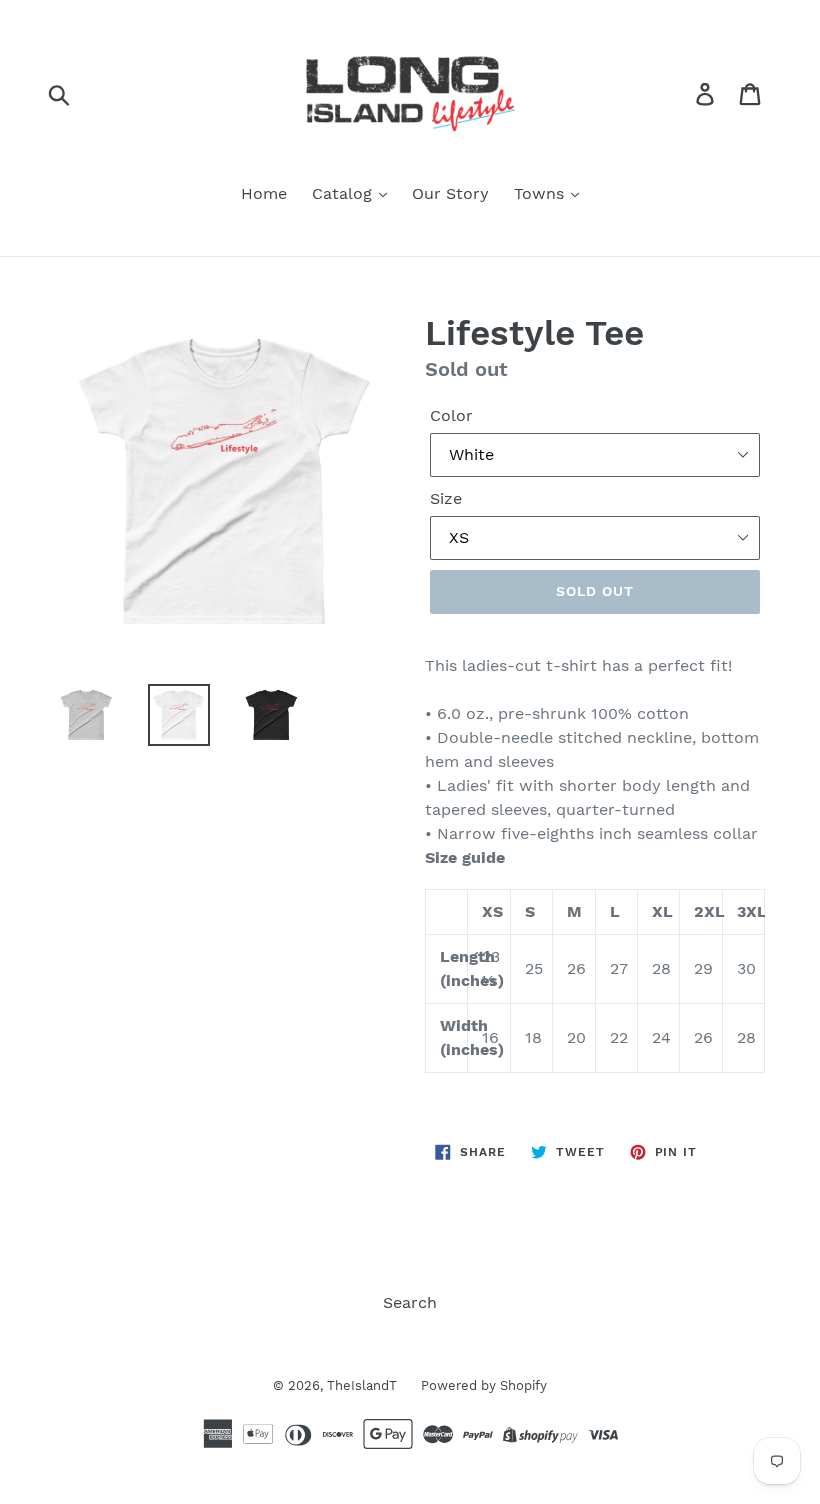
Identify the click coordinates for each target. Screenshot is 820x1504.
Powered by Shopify (484, 1385)
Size (446, 498)
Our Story (450, 193)
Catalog (344, 193)
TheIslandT (364, 1385)
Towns (541, 193)
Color (451, 415)
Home (264, 193)
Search (410, 1302)
